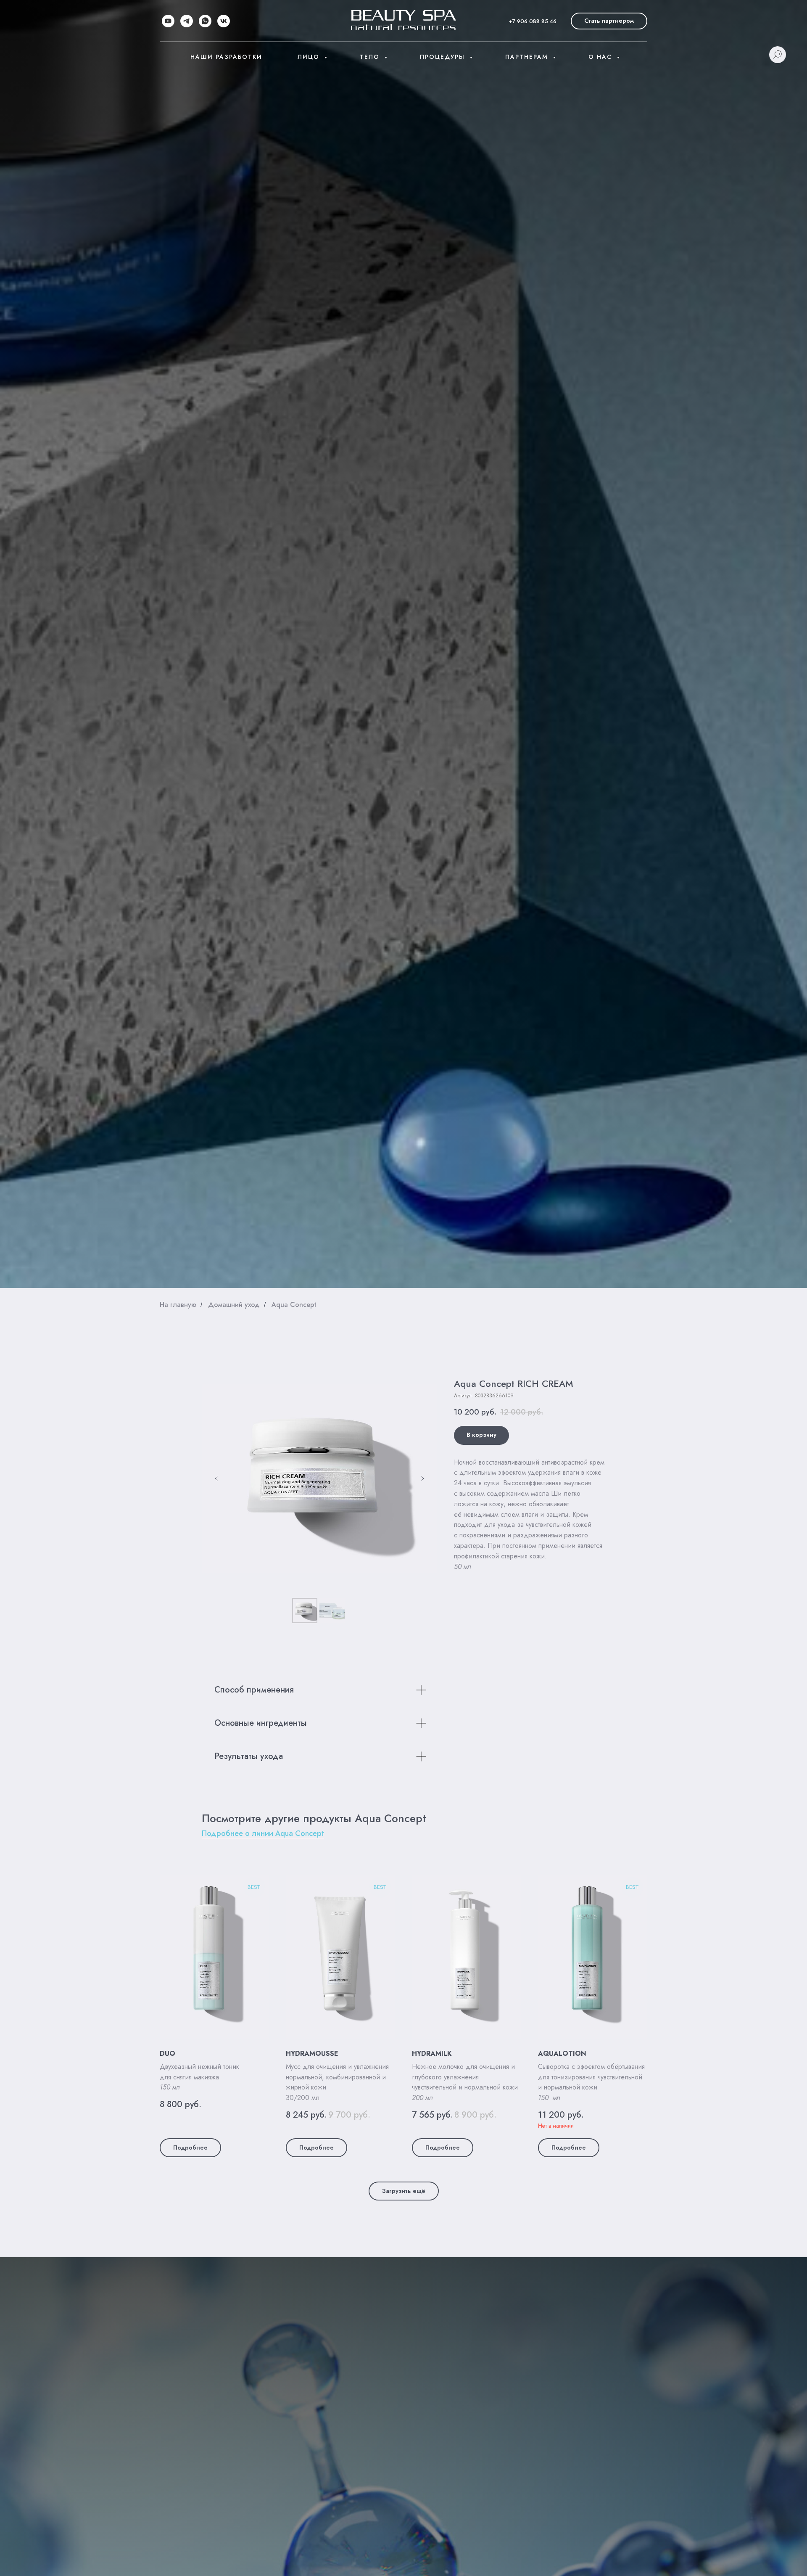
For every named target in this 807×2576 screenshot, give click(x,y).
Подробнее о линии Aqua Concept (263, 1833)
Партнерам (528, 57)
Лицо (310, 57)
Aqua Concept (294, 1305)
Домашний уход (234, 1305)
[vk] (224, 21)
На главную (178, 1305)
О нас (601, 57)
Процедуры (444, 57)
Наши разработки (226, 57)
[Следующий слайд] (422, 1478)
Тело (371, 57)
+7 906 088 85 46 (533, 21)
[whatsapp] (205, 21)
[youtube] (168, 21)
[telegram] (187, 21)
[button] (609, 21)
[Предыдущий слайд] (216, 1478)
